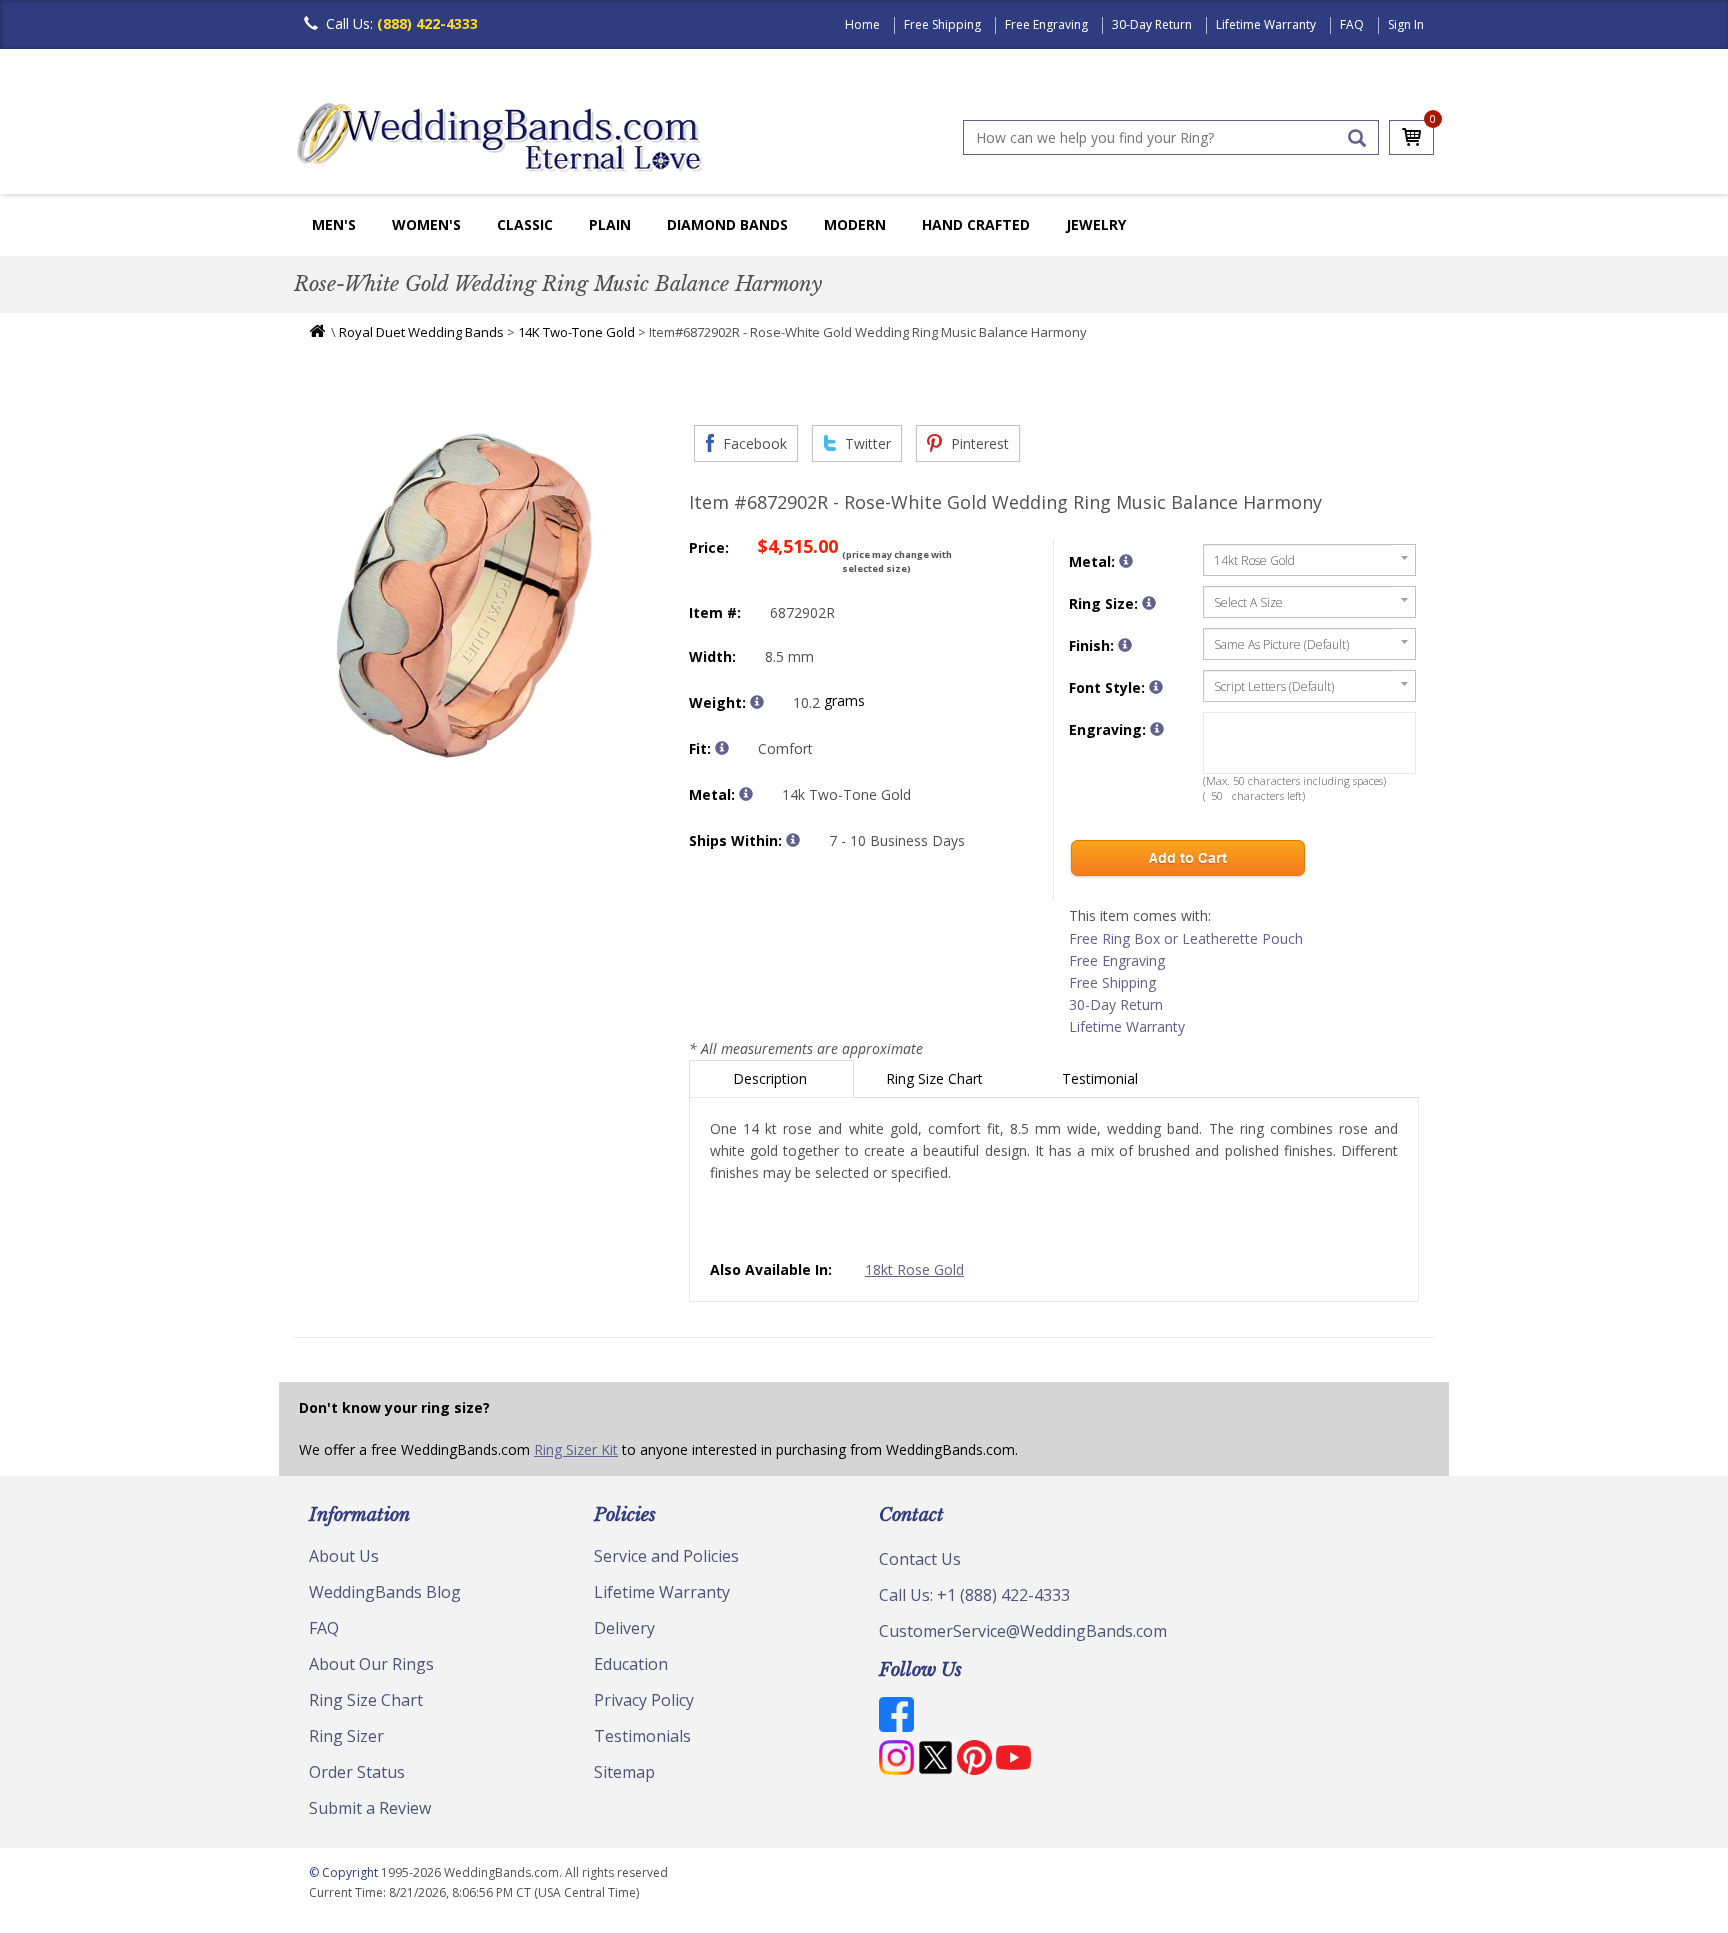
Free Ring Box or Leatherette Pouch (1186, 938)
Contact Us (920, 1559)
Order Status (357, 1772)
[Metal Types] (746, 794)
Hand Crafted (976, 224)
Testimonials (642, 1736)
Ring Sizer (346, 1736)
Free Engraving (1046, 24)
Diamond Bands (727, 224)
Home (862, 24)
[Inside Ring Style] (722, 748)
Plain (610, 224)
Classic (525, 224)
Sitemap (624, 1772)
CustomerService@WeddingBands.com (1023, 1631)
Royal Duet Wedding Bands (421, 332)
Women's (426, 224)
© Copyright (345, 1872)
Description (772, 1078)
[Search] (1357, 138)
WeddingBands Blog (385, 1592)
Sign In (1406, 24)
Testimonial (1102, 1078)
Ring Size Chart (936, 1078)
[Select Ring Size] (1149, 603)
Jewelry (1096, 224)
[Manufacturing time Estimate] (793, 840)
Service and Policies (666, 1556)
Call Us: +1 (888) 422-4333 (974, 1595)
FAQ (1352, 24)
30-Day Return (1152, 24)
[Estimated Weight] (757, 702)
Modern (855, 224)
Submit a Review (370, 1808)
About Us (344, 1556)
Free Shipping (942, 24)
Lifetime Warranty (1266, 24)
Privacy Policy (644, 1700)
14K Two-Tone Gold (576, 332)
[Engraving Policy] (1156, 687)
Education (631, 1664)
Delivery (624, 1628)
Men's (334, 224)
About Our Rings (371, 1664)
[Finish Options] (1125, 645)
